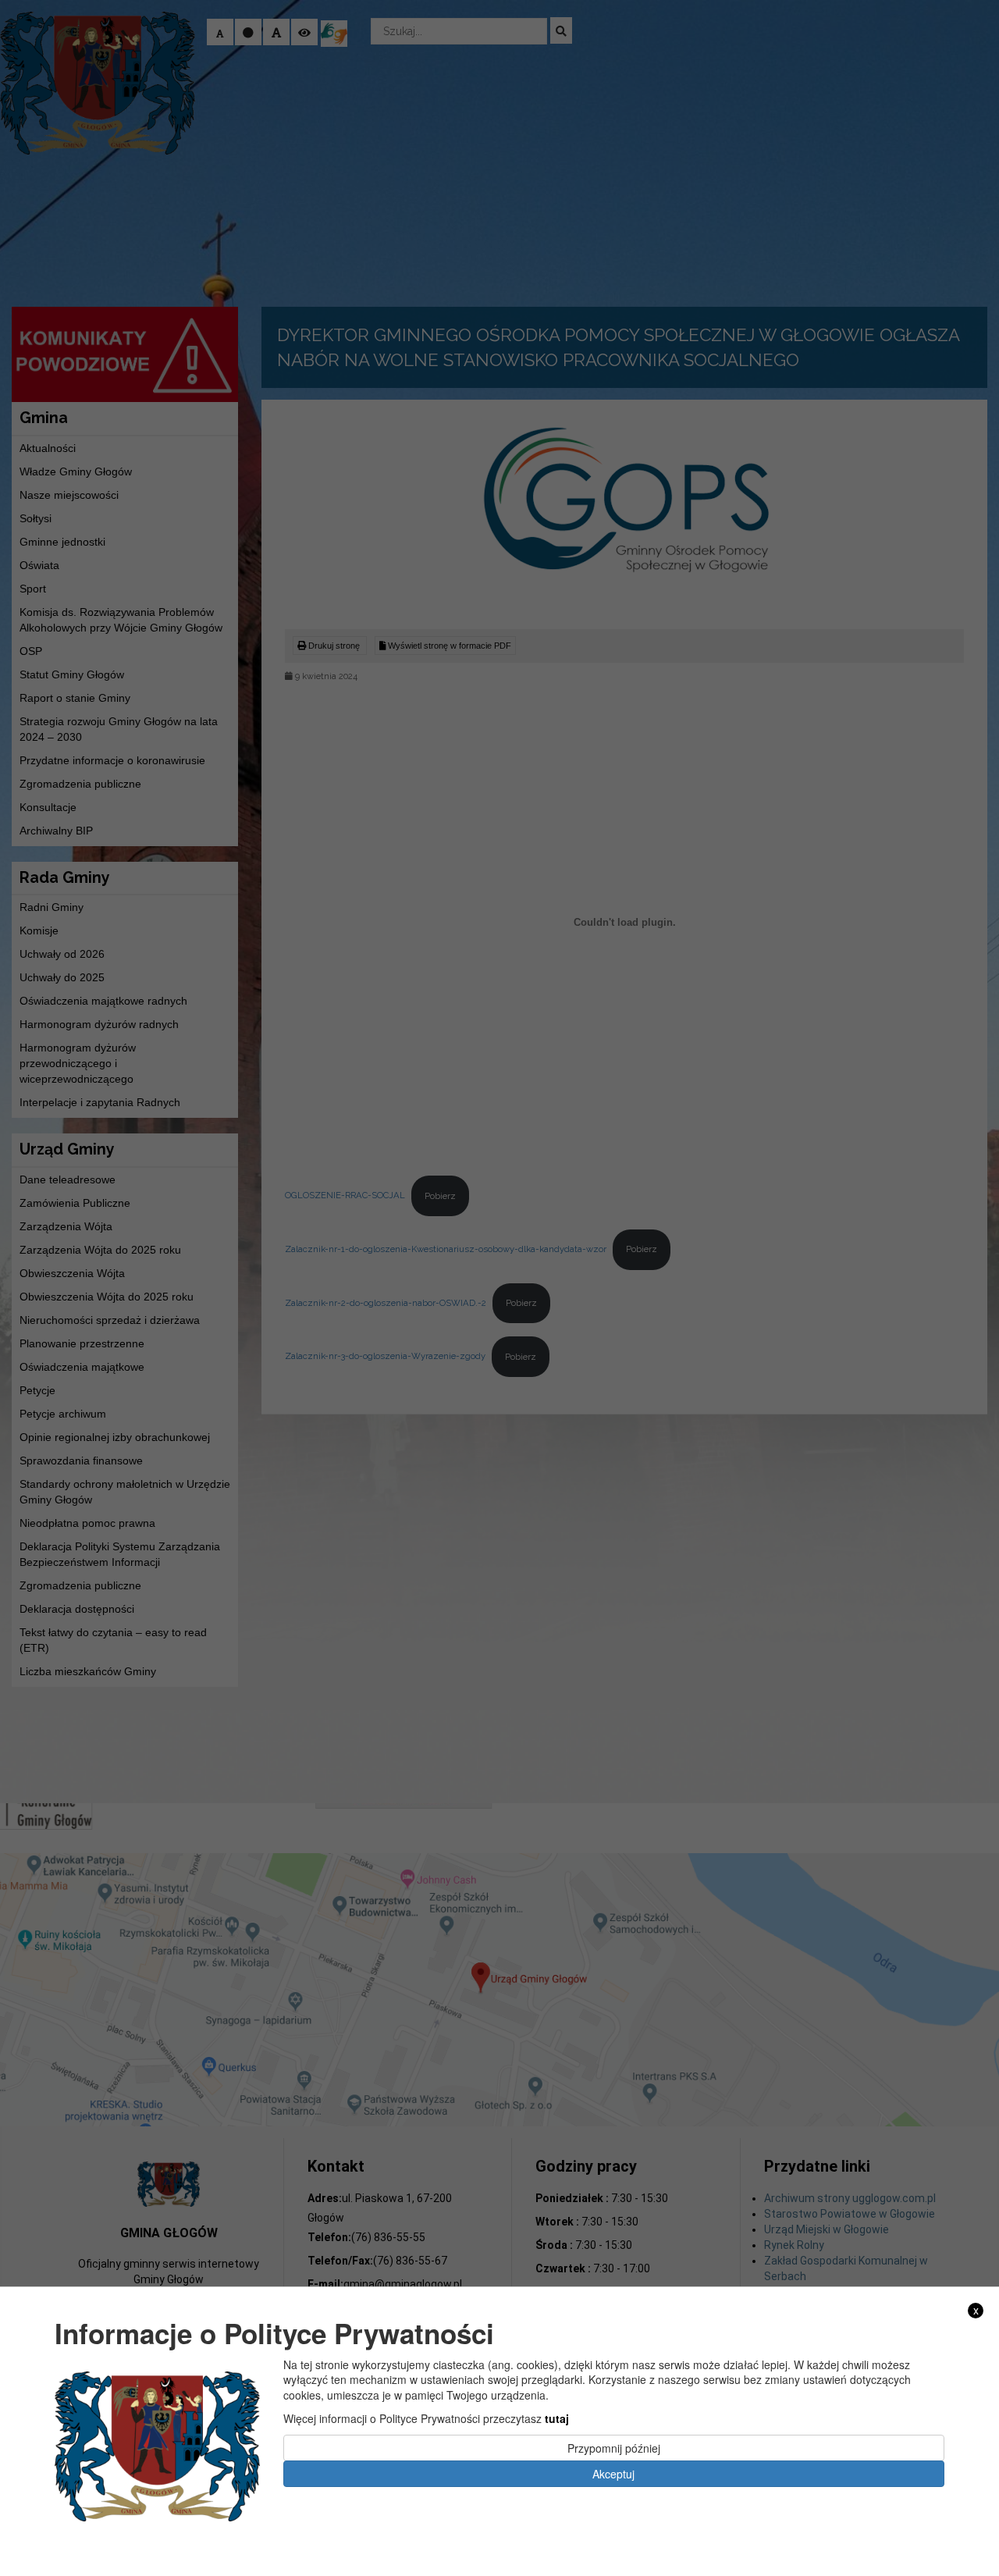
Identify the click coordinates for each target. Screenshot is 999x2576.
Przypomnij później (614, 2447)
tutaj (557, 2418)
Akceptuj (613, 2474)
